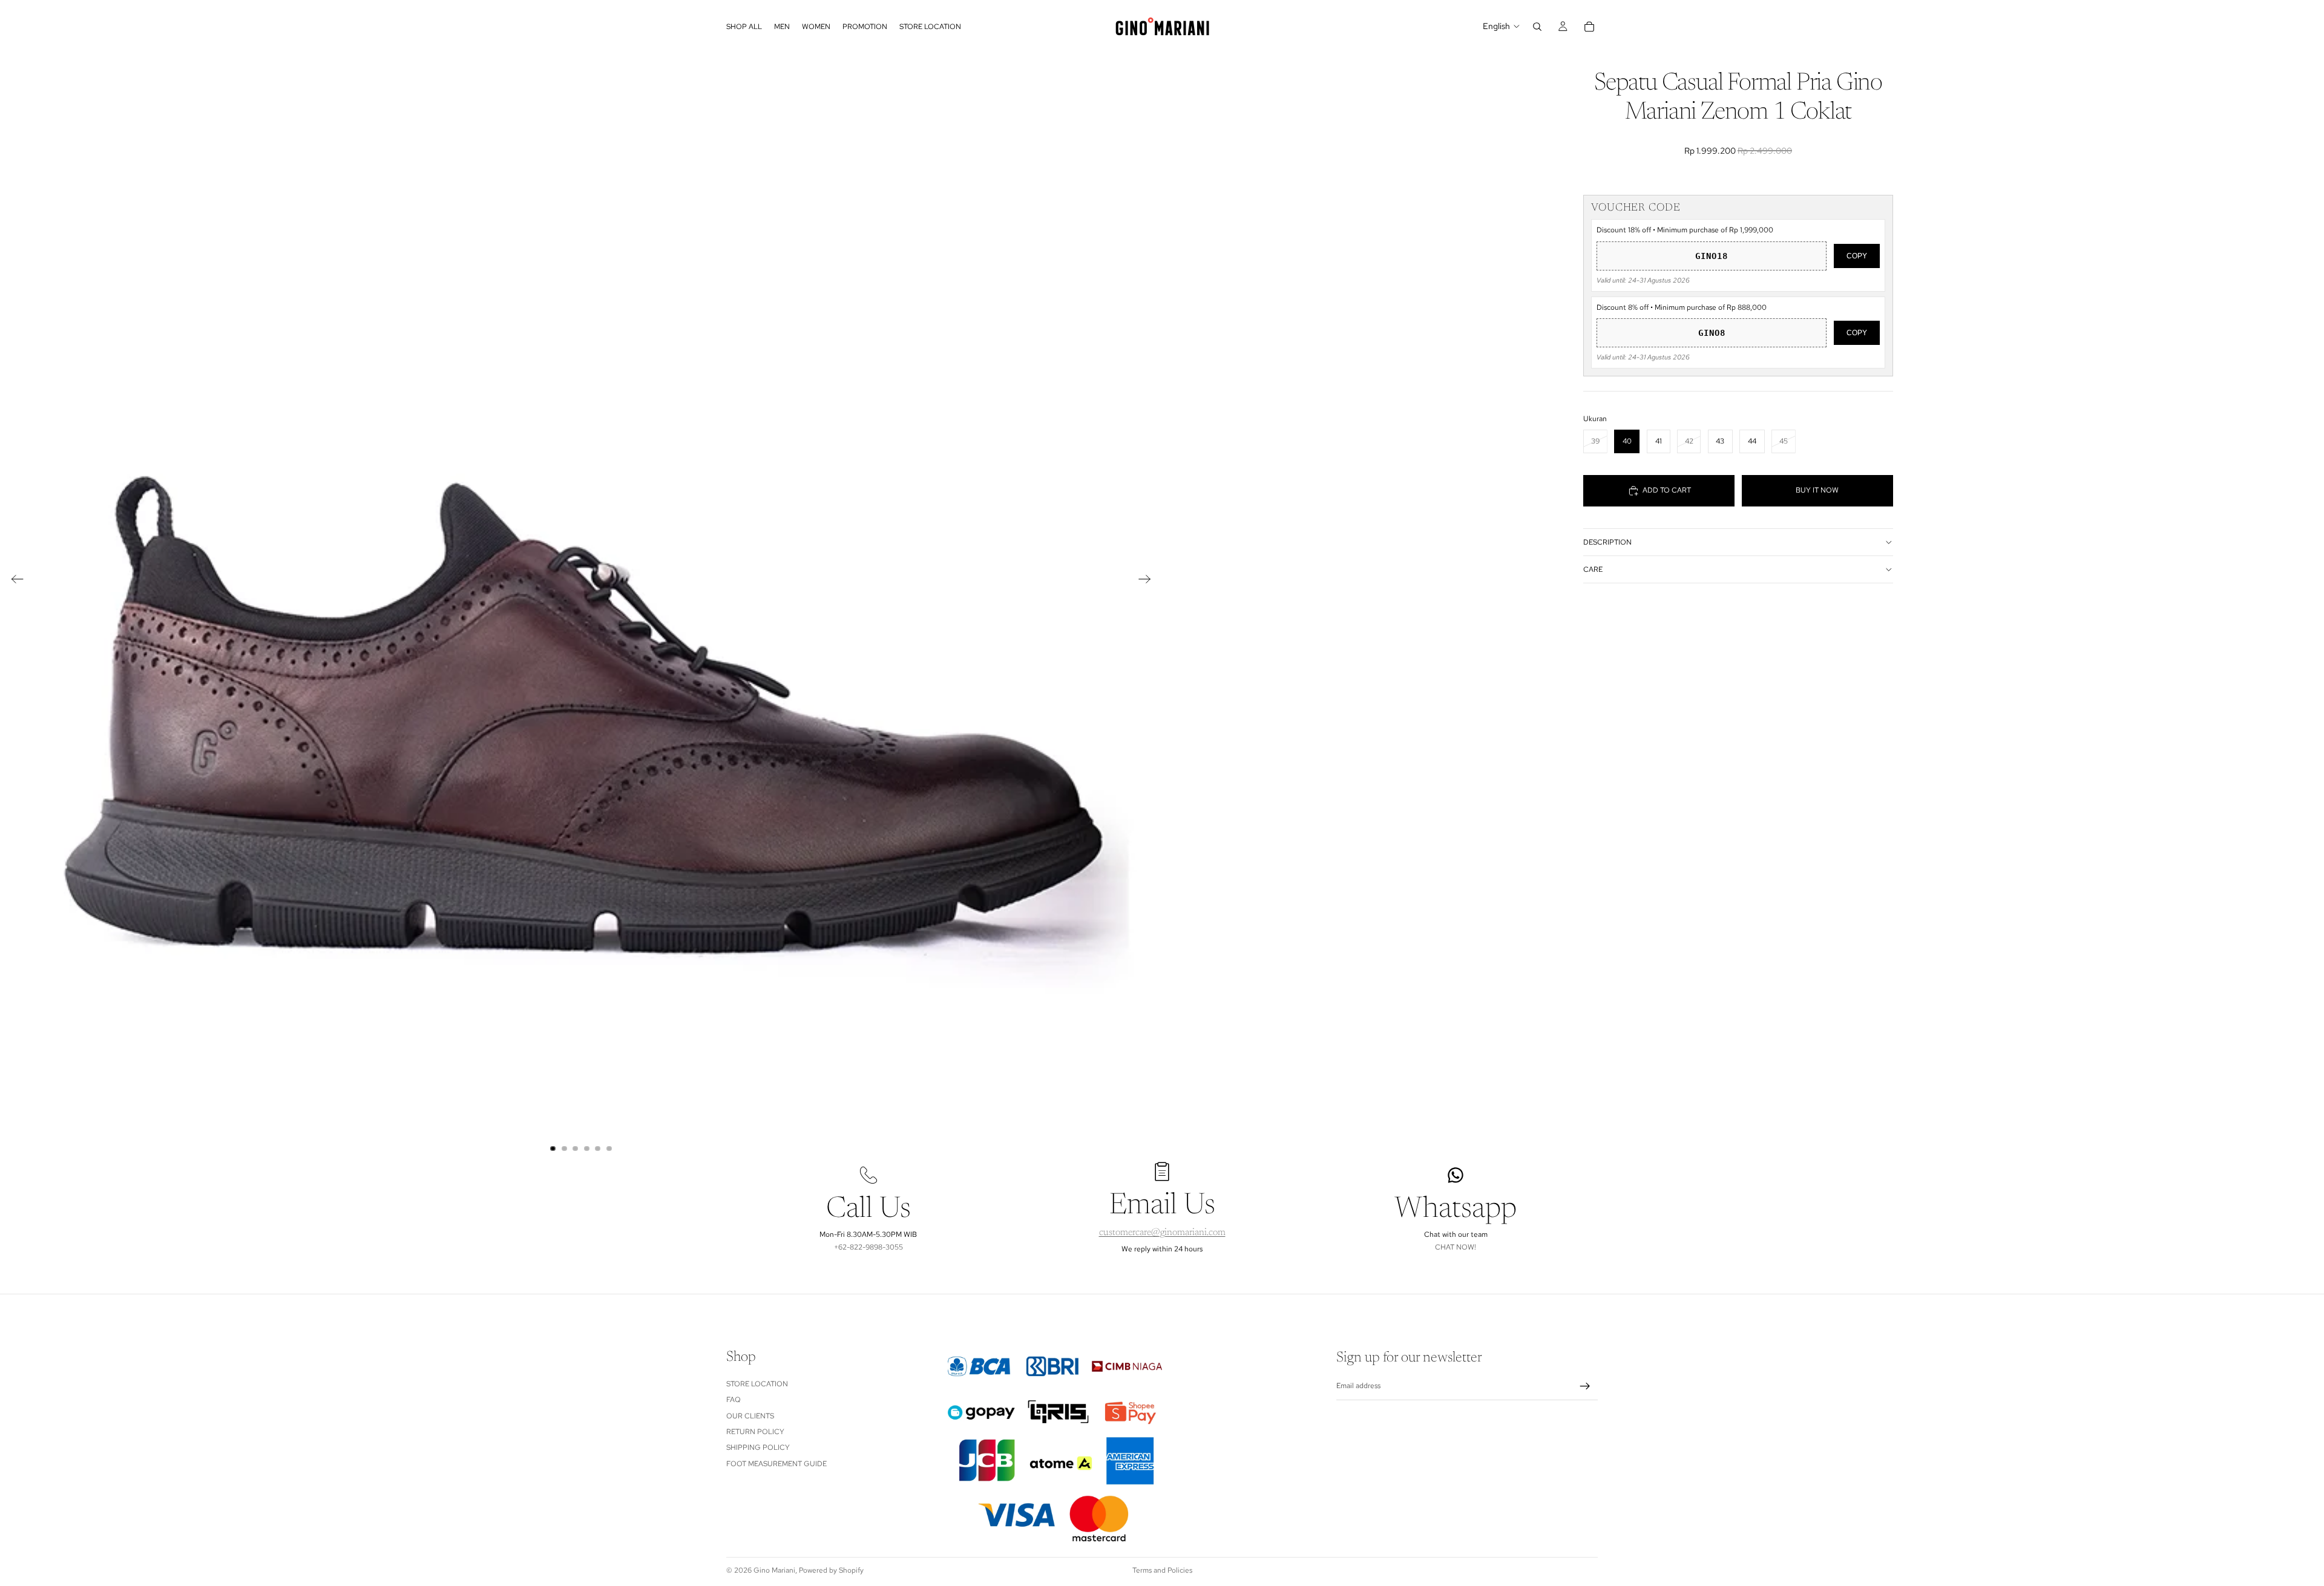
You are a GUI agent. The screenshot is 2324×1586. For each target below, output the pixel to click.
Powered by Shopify (831, 1570)
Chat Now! (1456, 1247)
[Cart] (1589, 27)
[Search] (1537, 27)
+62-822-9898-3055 (868, 1247)
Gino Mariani (774, 1570)
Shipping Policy (758, 1447)
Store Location (757, 1384)
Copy (1857, 256)
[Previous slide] (14, 581)
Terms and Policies (1162, 1570)
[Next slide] (1148, 581)
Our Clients (750, 1415)
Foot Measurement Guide (776, 1464)
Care (1593, 569)
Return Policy (755, 1432)
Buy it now (1817, 490)
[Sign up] (1585, 1386)
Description (1607, 542)
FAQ (734, 1400)
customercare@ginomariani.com (1162, 1233)
